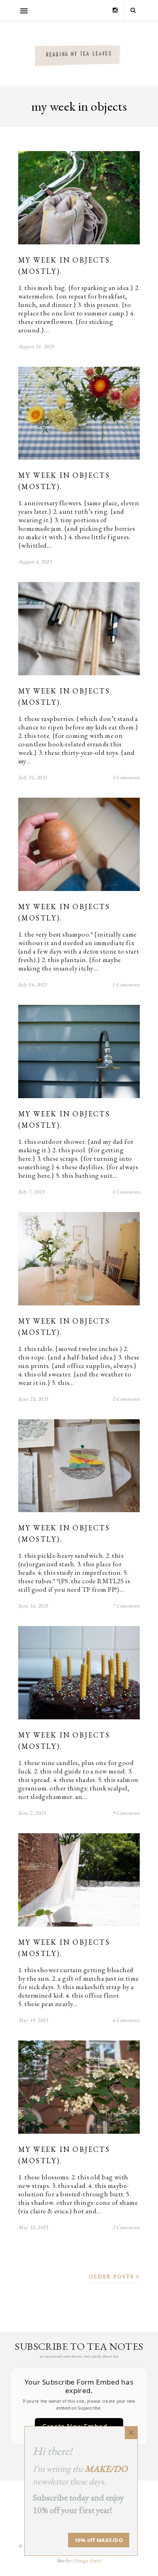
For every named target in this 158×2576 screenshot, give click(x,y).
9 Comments (126, 1813)
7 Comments (126, 1606)
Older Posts (112, 2277)
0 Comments (126, 1192)
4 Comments (126, 2020)
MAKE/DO (106, 2469)
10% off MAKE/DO (99, 2540)
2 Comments (126, 1399)
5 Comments (126, 777)
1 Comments (126, 984)
